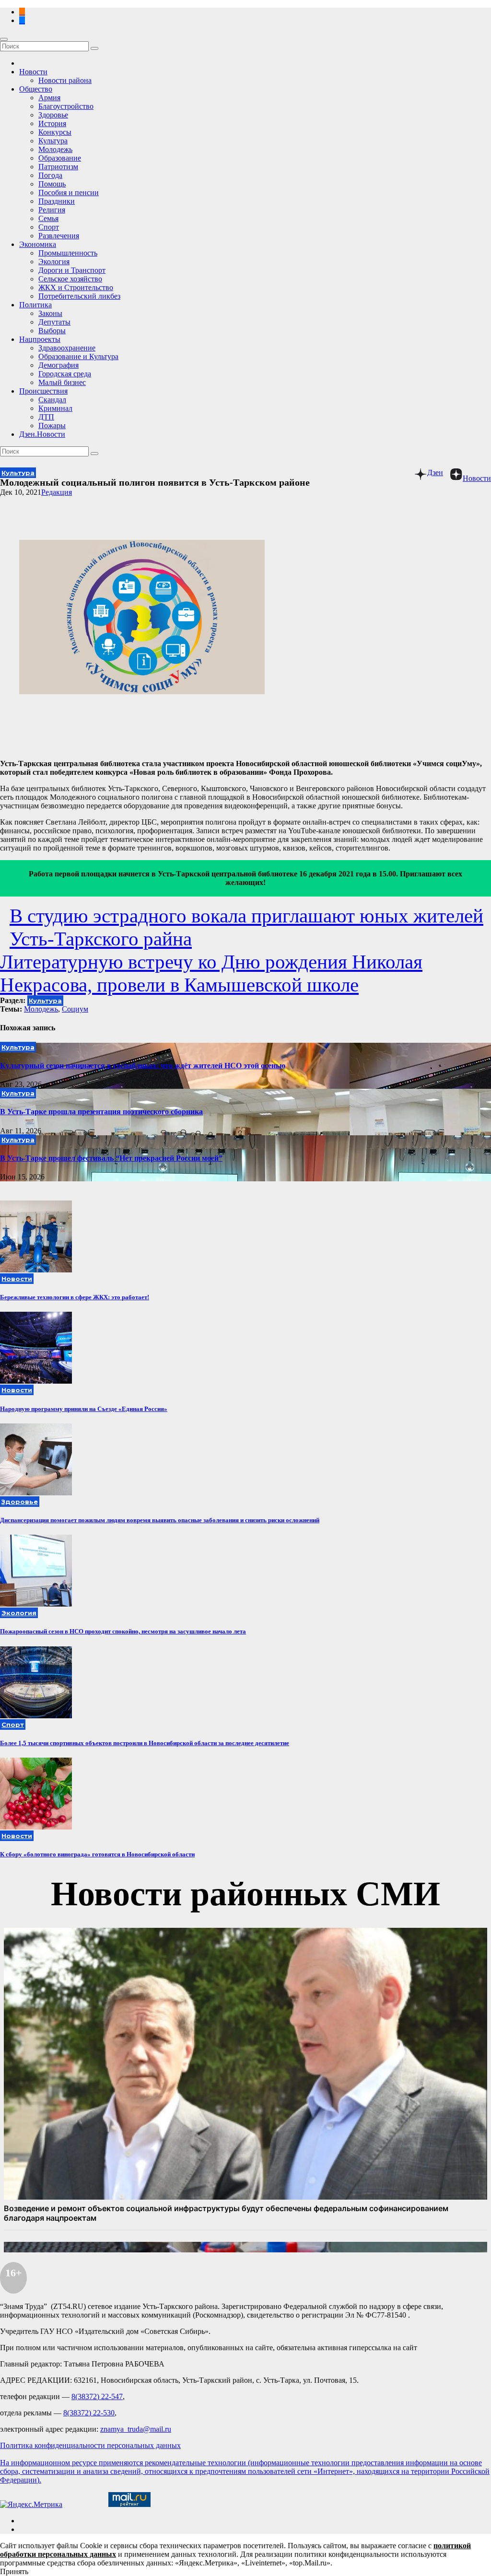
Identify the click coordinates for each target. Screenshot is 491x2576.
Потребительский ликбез (79, 296)
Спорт (49, 227)
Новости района (65, 80)
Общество (36, 89)
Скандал (52, 400)
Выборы (52, 331)
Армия (49, 98)
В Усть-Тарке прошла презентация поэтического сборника (101, 1112)
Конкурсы (55, 132)
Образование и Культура (78, 356)
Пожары (52, 425)
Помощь (52, 184)
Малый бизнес (62, 382)
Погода (50, 175)
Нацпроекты (40, 339)
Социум (75, 1009)
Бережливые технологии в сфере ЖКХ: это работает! (75, 1297)
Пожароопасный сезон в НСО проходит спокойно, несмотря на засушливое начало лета (123, 1631)
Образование (60, 158)
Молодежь (55, 149)
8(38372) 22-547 (97, 2396)
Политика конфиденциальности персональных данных (90, 2445)
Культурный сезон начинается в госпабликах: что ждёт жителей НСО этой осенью (143, 1066)
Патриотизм (58, 167)
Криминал (55, 408)
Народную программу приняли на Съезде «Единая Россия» (84, 1409)
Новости (33, 72)
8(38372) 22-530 (89, 2413)
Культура (53, 141)
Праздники (57, 201)
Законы (50, 313)
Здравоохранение (67, 348)
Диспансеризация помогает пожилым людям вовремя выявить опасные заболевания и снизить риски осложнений (160, 1520)
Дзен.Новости (42, 434)
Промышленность (68, 253)
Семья (48, 218)
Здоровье (53, 115)
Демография (58, 365)
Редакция (57, 492)
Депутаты (54, 322)
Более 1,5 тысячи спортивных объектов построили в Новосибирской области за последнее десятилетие (145, 1743)
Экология (54, 262)
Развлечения (59, 236)
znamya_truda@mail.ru (136, 2429)
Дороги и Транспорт (72, 270)
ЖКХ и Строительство (76, 287)
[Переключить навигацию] (4, 39)
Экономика (38, 244)
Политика (35, 305)
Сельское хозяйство (70, 279)
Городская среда (65, 374)
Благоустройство (66, 106)
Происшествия (43, 391)
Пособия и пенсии (69, 192)
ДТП (46, 417)
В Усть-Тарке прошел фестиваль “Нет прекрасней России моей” (111, 1158)
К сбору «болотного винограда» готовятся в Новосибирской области (97, 1854)
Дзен (435, 472)
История (52, 123)
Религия (52, 210)
